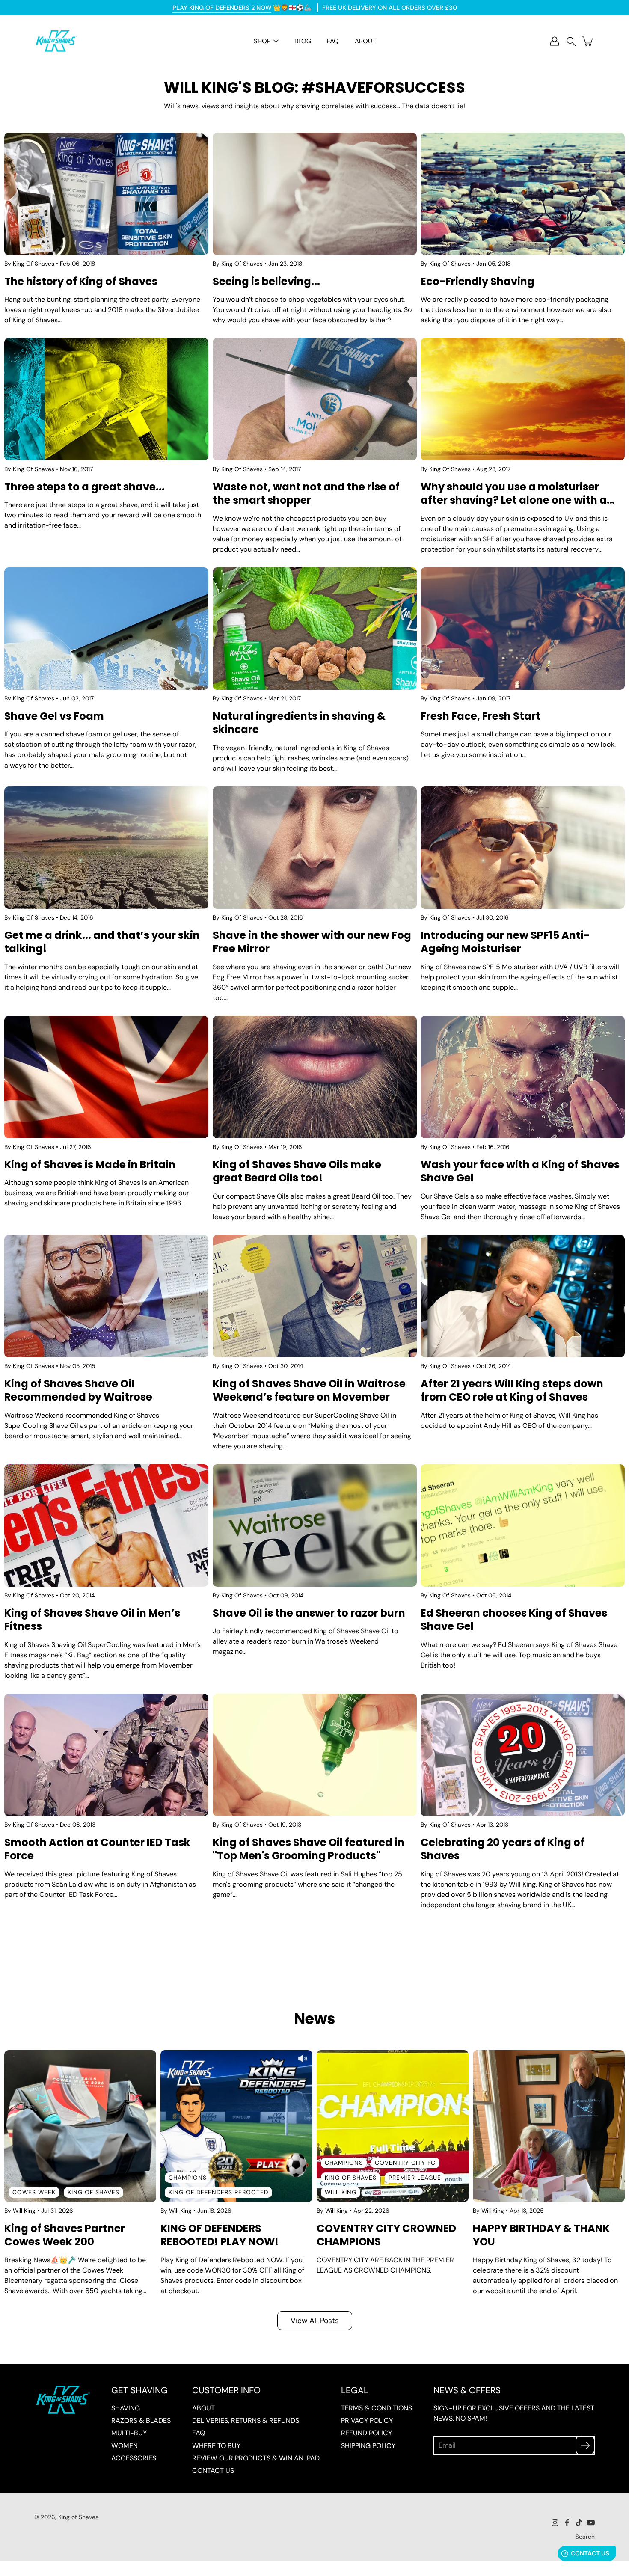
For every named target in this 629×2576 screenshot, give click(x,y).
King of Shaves (78, 2517)
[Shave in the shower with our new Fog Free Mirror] (315, 848)
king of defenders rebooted (218, 2192)
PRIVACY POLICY (367, 2420)
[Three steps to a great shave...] (106, 399)
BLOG (303, 41)
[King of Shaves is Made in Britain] (106, 1077)
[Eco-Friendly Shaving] (523, 194)
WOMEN (125, 2446)
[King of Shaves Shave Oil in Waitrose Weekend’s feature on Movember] (315, 1296)
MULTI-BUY (129, 2433)
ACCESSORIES (134, 2458)
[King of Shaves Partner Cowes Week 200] (80, 2126)
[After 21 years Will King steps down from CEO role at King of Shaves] (523, 1296)
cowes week (34, 2192)
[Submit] (585, 2445)
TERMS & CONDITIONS (377, 2408)
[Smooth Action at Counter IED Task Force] (106, 1755)
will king (341, 2192)
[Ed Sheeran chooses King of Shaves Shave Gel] (523, 1525)
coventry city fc (405, 2163)
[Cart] (588, 41)
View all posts (315, 2320)
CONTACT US (213, 2471)
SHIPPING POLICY (368, 2446)
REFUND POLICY (366, 2433)
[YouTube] (591, 2523)
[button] (571, 41)
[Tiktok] (579, 2523)
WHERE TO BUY (216, 2446)
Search (585, 2537)
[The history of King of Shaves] (106, 194)
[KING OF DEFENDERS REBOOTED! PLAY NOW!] (236, 2126)
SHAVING (126, 2408)
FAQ (333, 41)
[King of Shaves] (56, 41)
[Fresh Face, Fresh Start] (523, 629)
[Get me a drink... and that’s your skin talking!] (106, 848)
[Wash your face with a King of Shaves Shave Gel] (523, 1077)
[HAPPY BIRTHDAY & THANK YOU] (549, 2126)
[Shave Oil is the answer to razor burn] (315, 1525)
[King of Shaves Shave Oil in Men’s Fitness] (106, 1525)
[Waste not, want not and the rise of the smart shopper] (315, 399)
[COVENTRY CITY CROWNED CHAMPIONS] (393, 2126)
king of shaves (93, 2192)
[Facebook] (567, 2523)
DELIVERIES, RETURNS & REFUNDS (246, 2420)
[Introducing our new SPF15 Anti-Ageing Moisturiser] (523, 848)
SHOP (262, 41)
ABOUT (365, 41)
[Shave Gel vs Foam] (106, 629)
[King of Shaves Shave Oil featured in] (315, 1755)
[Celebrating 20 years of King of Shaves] (523, 1755)
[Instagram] (555, 2523)
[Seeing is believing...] (315, 194)
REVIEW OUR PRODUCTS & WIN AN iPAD (256, 2458)
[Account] (555, 41)
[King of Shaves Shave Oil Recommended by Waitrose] (106, 1296)
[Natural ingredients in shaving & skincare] (315, 629)
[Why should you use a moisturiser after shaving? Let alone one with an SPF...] (523, 399)
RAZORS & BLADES (141, 2420)
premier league (415, 2178)
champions (188, 2178)
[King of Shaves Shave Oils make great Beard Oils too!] (315, 1077)
